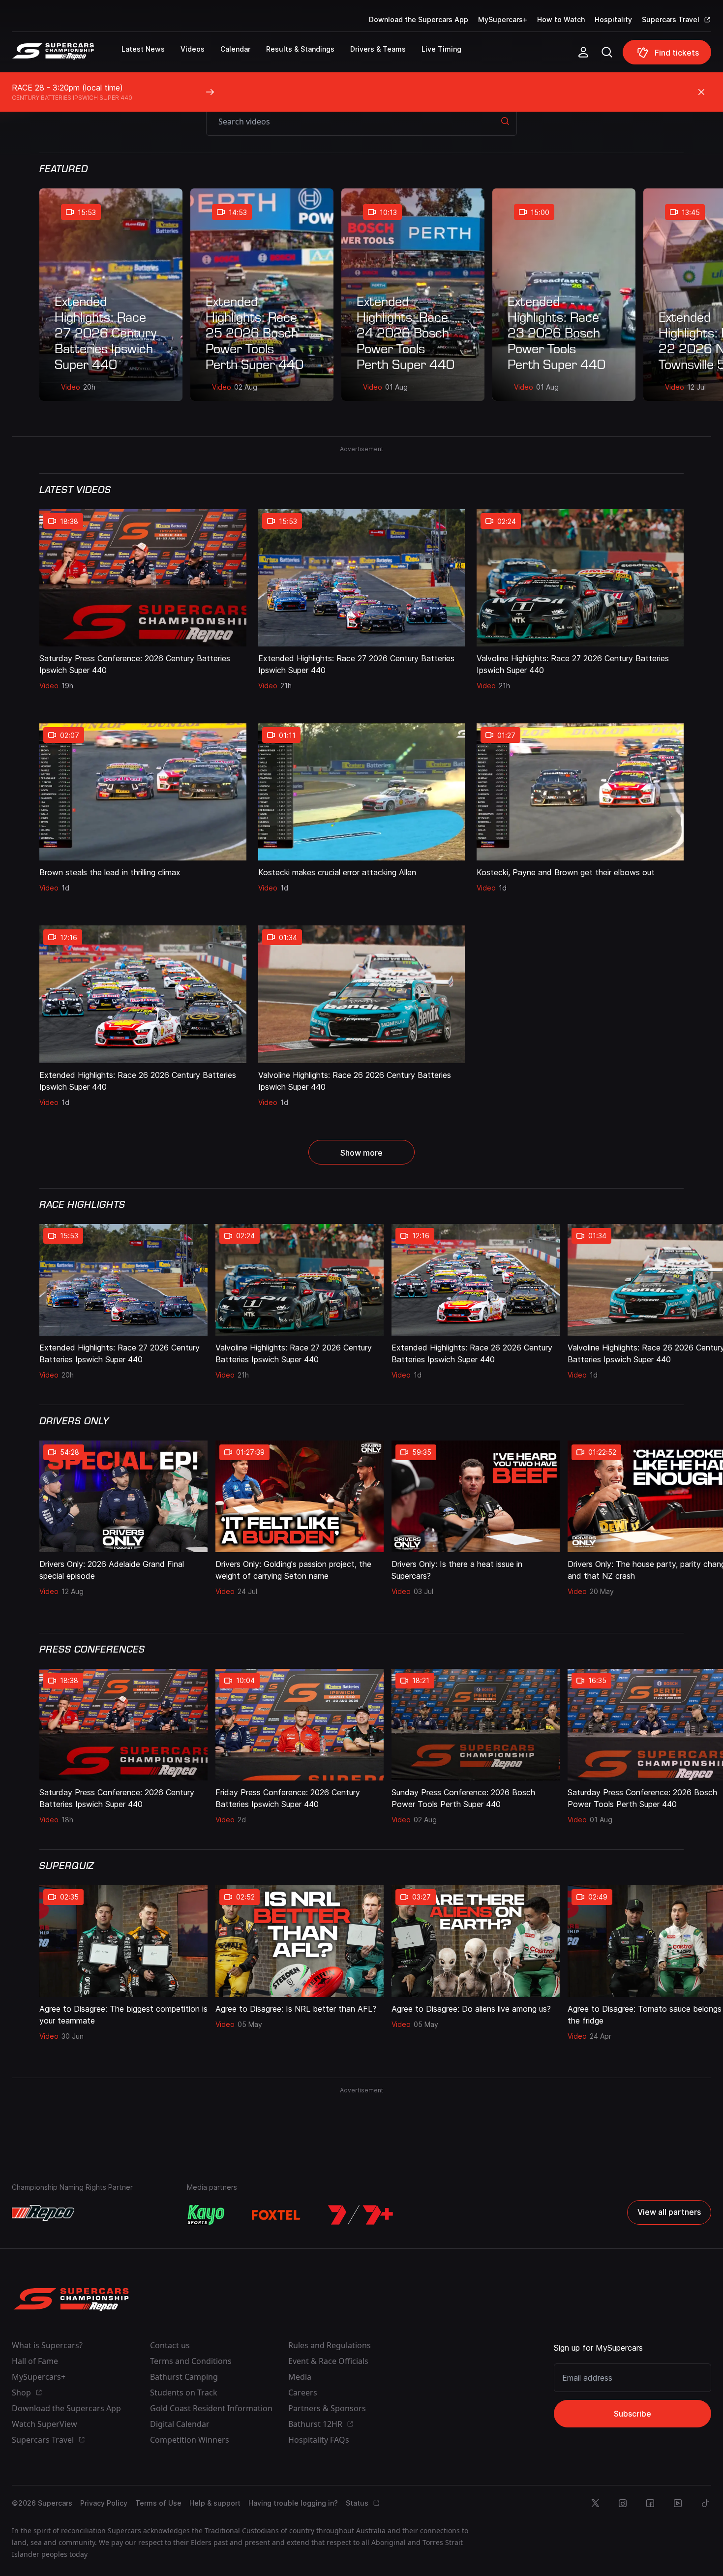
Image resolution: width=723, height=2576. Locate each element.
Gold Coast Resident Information (211, 2408)
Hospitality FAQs (319, 2440)
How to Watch (561, 19)
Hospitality (613, 19)
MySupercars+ (503, 19)
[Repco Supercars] (67, 56)
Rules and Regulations (330, 2345)
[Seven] (361, 2215)
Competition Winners (190, 2440)
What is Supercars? (47, 2345)
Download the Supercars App (419, 19)
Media (300, 2377)
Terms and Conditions (191, 2361)
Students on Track (184, 2392)
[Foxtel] (276, 2215)
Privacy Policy (104, 2503)
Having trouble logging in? (293, 2503)
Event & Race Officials (328, 2361)
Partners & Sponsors (327, 2408)
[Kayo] (206, 2215)
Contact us (170, 2345)
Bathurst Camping (184, 2377)
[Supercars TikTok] (705, 2503)
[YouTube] (678, 2503)
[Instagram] (623, 2503)
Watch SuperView (45, 2424)
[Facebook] (650, 2503)
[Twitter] (595, 2503)
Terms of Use (158, 2503)
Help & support (215, 2503)
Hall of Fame (35, 2361)
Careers (303, 2392)
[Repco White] (43, 2213)
